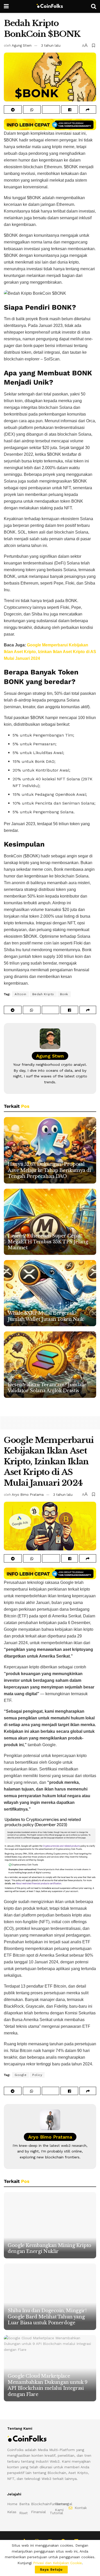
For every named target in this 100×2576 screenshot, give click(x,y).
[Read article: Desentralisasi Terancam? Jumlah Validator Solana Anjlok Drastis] (50, 1365)
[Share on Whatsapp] (32, 109)
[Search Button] (94, 6)
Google (21, 2075)
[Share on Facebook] (70, 109)
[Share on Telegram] (13, 109)
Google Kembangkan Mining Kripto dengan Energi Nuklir (49, 2248)
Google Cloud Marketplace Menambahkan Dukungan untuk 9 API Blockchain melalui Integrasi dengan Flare (48, 2385)
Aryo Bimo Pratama (28, 1495)
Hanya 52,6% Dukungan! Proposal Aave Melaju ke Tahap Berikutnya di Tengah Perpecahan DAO (49, 1170)
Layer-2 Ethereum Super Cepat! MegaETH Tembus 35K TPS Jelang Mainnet (48, 1242)
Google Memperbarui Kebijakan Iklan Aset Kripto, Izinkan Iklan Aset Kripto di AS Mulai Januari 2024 (50, 652)
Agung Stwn (22, 45)
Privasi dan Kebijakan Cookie (57, 2563)
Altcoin (21, 994)
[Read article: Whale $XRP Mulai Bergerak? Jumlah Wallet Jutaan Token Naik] (50, 1293)
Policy (37, 2075)
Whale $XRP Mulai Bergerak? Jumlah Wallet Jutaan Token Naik (46, 1316)
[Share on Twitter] (51, 109)
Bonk (64, 994)
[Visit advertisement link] (50, 125)
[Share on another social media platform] (88, 109)
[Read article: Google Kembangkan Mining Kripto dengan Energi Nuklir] (50, 2225)
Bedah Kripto (43, 994)
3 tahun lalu (51, 45)
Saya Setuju (51, 2569)
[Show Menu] (6, 6)
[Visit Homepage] (50, 6)
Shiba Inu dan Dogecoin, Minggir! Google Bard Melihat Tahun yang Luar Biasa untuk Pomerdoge (47, 2317)
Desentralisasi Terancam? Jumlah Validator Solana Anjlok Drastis (46, 1388)
